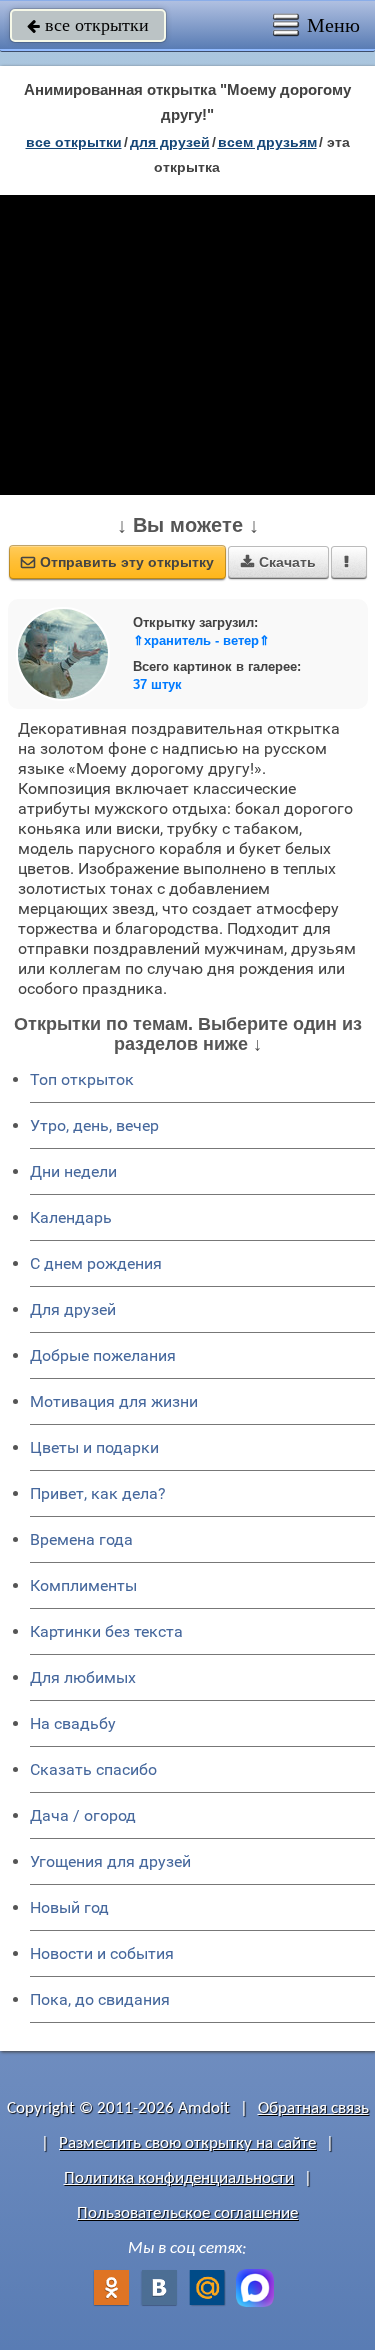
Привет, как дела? (98, 1493)
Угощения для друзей (110, 1861)
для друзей (170, 142)
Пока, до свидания (100, 1999)
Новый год (69, 1907)
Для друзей (73, 1309)
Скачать (278, 562)
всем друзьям (267, 142)
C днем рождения (96, 1263)
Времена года (81, 1539)
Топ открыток (82, 1079)
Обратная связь (313, 2108)
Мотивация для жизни (114, 1401)
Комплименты (83, 1585)
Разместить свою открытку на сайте (187, 2143)
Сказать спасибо (93, 1769)
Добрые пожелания (103, 1355)
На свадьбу (73, 1723)
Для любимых (83, 1677)
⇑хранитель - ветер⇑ (201, 640)
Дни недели (73, 1171)
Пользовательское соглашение (187, 2213)
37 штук (157, 684)
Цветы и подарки (94, 1447)
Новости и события (102, 1953)
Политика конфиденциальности (179, 2178)
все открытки (88, 25)
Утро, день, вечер (94, 1125)
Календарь (71, 1217)
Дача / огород (83, 1815)
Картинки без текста (106, 1631)
